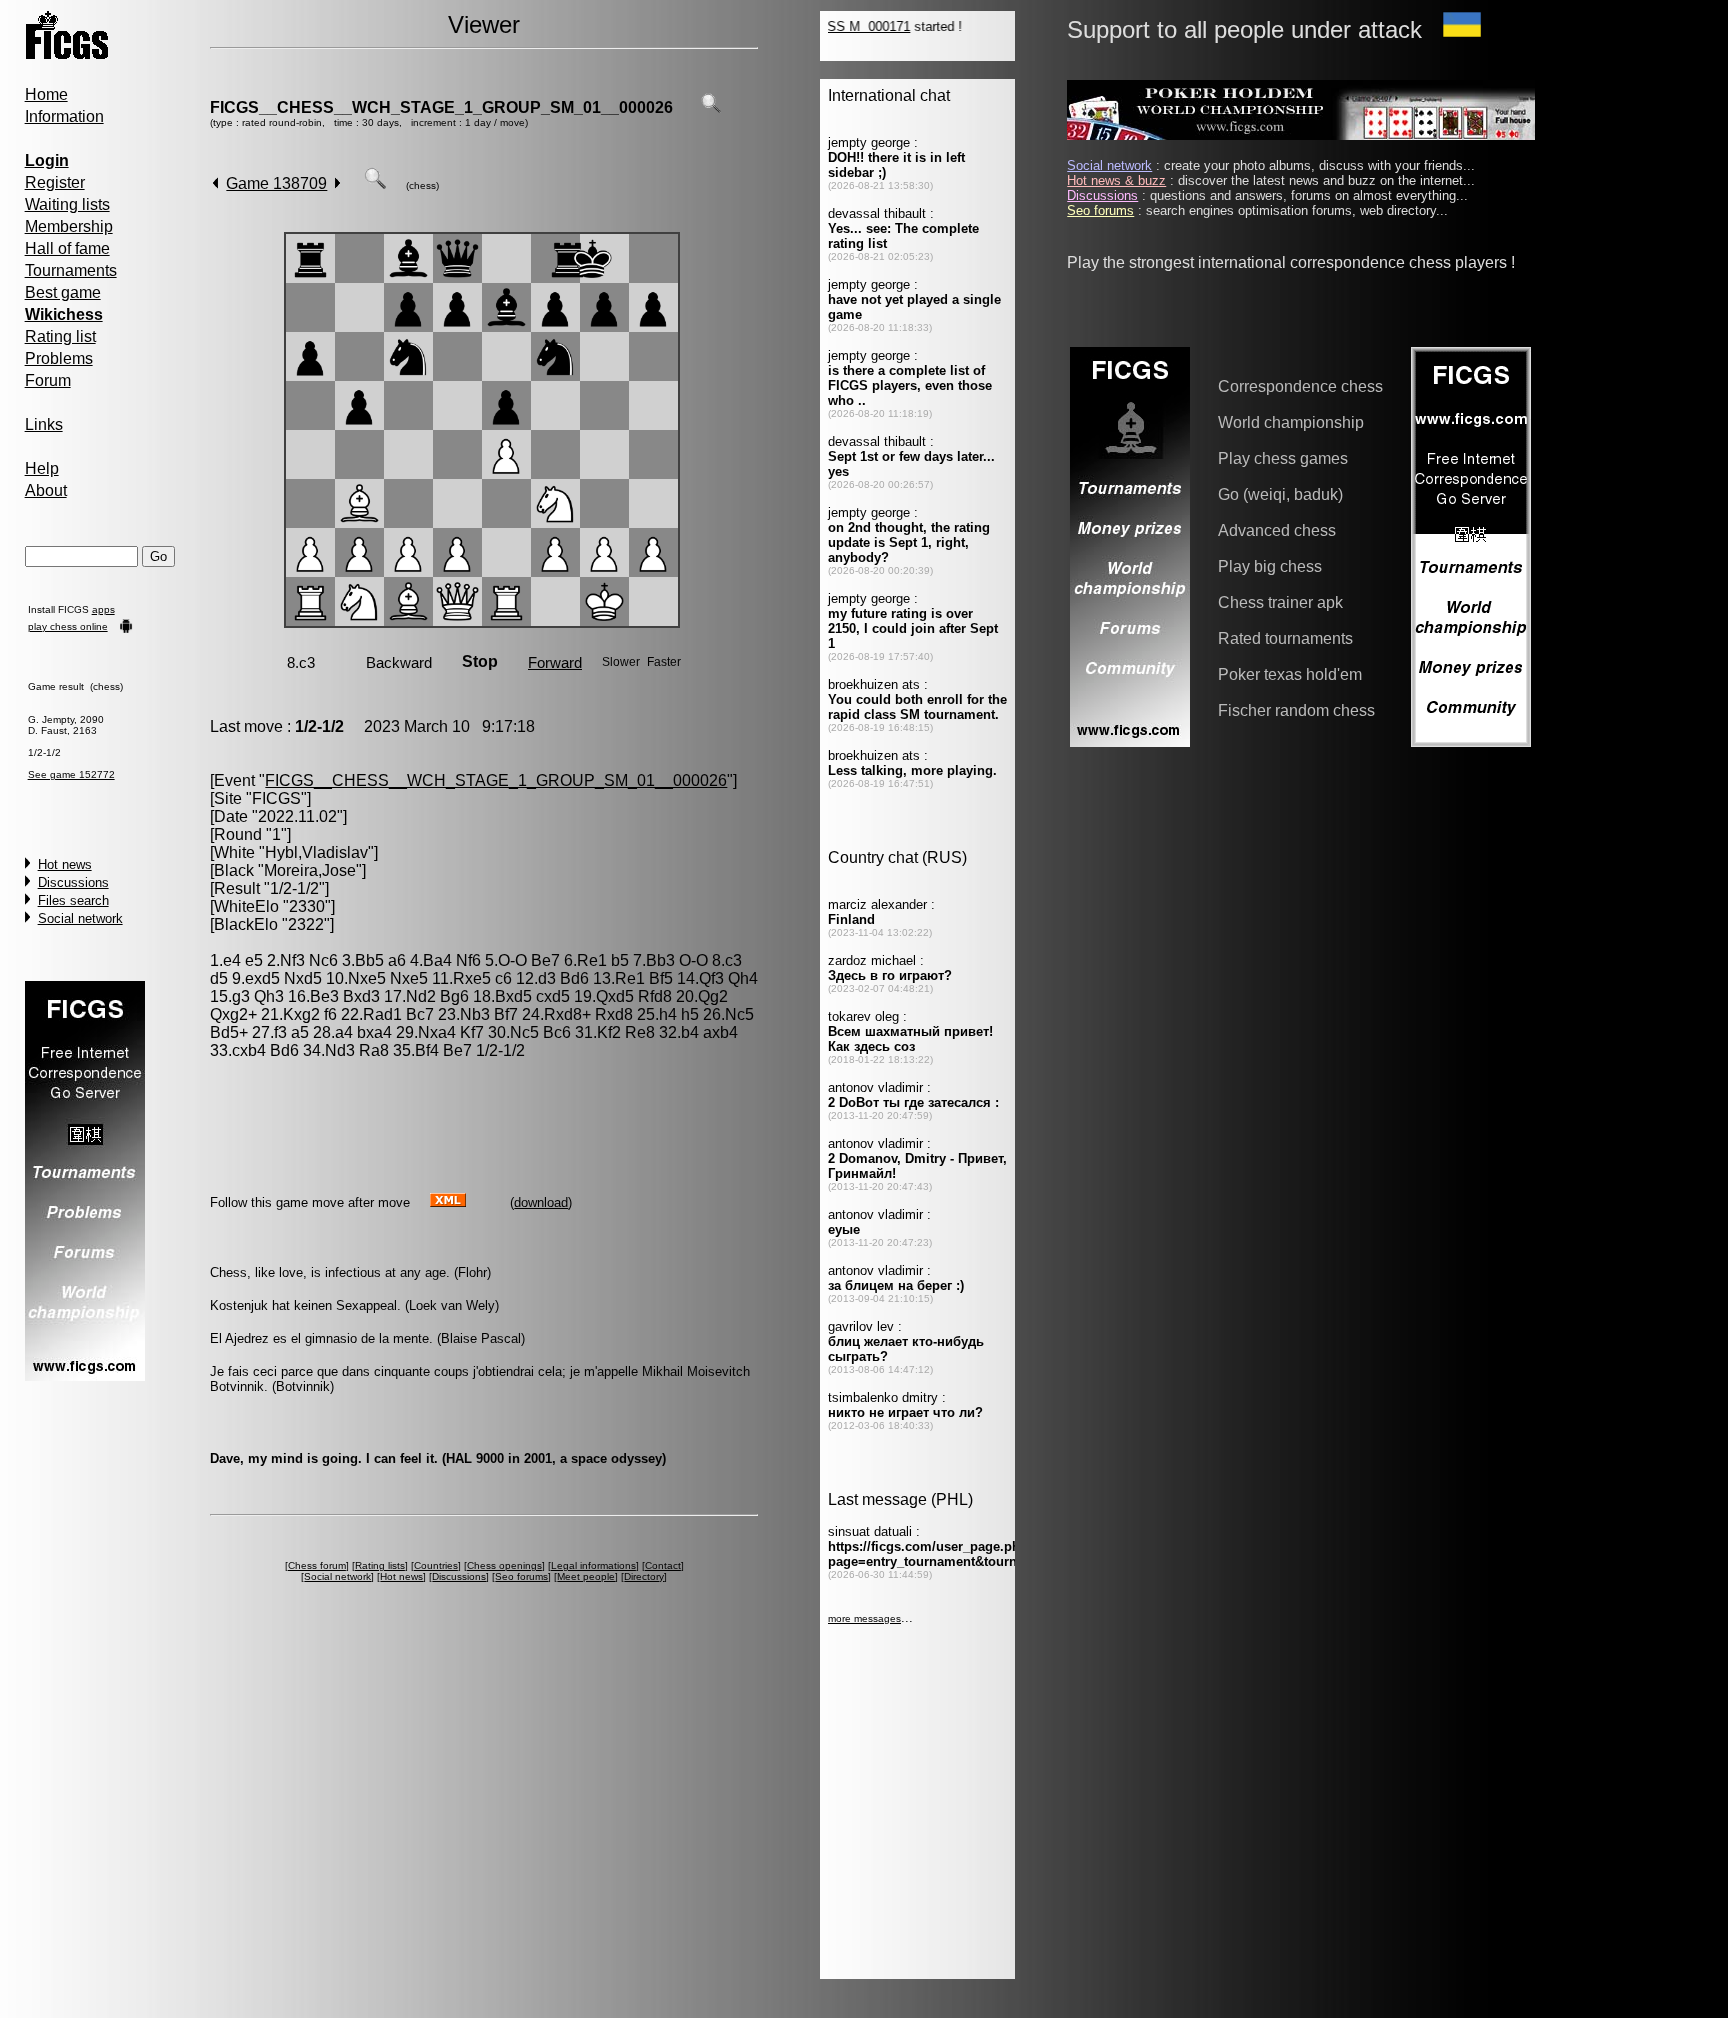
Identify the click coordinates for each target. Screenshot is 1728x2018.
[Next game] (337, 183)
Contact (663, 1565)
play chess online (68, 626)
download (541, 1202)
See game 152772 (71, 774)
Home (46, 94)
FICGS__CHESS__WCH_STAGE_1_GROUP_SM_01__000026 (441, 107)
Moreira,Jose (310, 870)
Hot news (65, 864)
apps (103, 609)
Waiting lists (67, 204)
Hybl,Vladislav (316, 852)
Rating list (60, 336)
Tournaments (71, 270)
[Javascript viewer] (375, 183)
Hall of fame (67, 248)
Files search (73, 900)
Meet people (586, 1576)
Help (42, 468)
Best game (63, 292)
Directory (644, 1576)
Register (55, 182)
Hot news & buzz (1116, 180)
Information (64, 116)
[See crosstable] (711, 107)
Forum (48, 380)
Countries (436, 1565)
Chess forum (317, 1565)
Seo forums (521, 1576)
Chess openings (504, 1565)
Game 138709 (276, 183)
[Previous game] (215, 183)
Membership (69, 226)
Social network (80, 918)
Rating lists (380, 1565)
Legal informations (593, 1565)
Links (44, 424)
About (46, 490)
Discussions (73, 882)
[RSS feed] (448, 1201)
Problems (59, 358)
